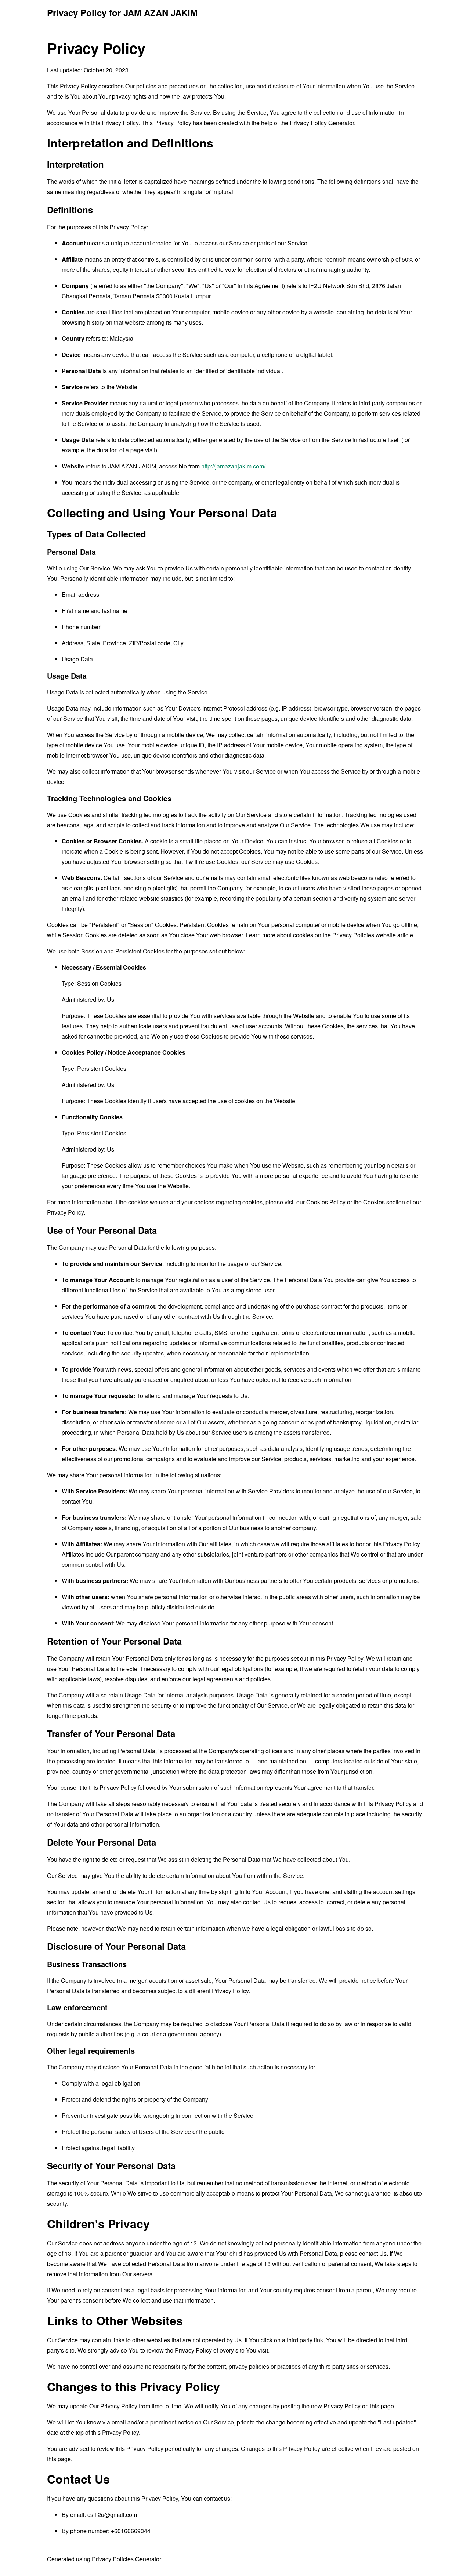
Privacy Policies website (364, 935)
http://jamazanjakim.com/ (233, 466)
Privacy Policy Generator (322, 123)
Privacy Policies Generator (126, 2559)
